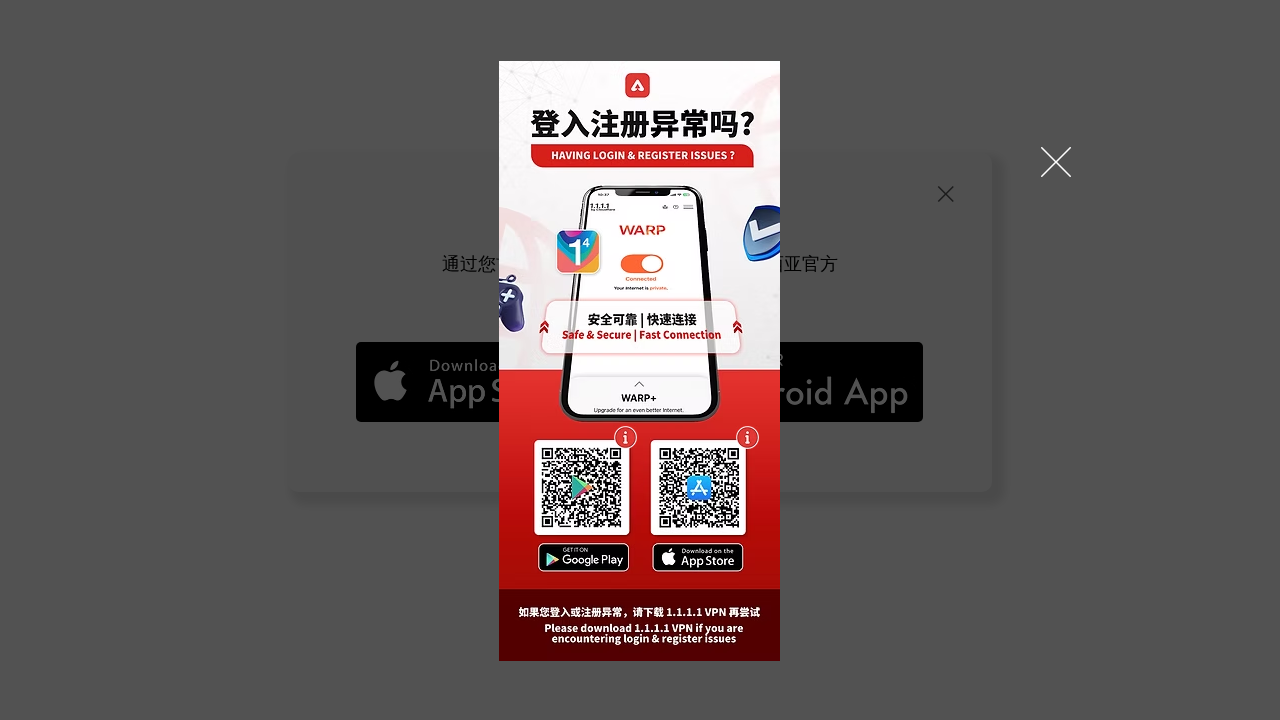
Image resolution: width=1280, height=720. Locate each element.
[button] (1056, 162)
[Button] (583, 487)
